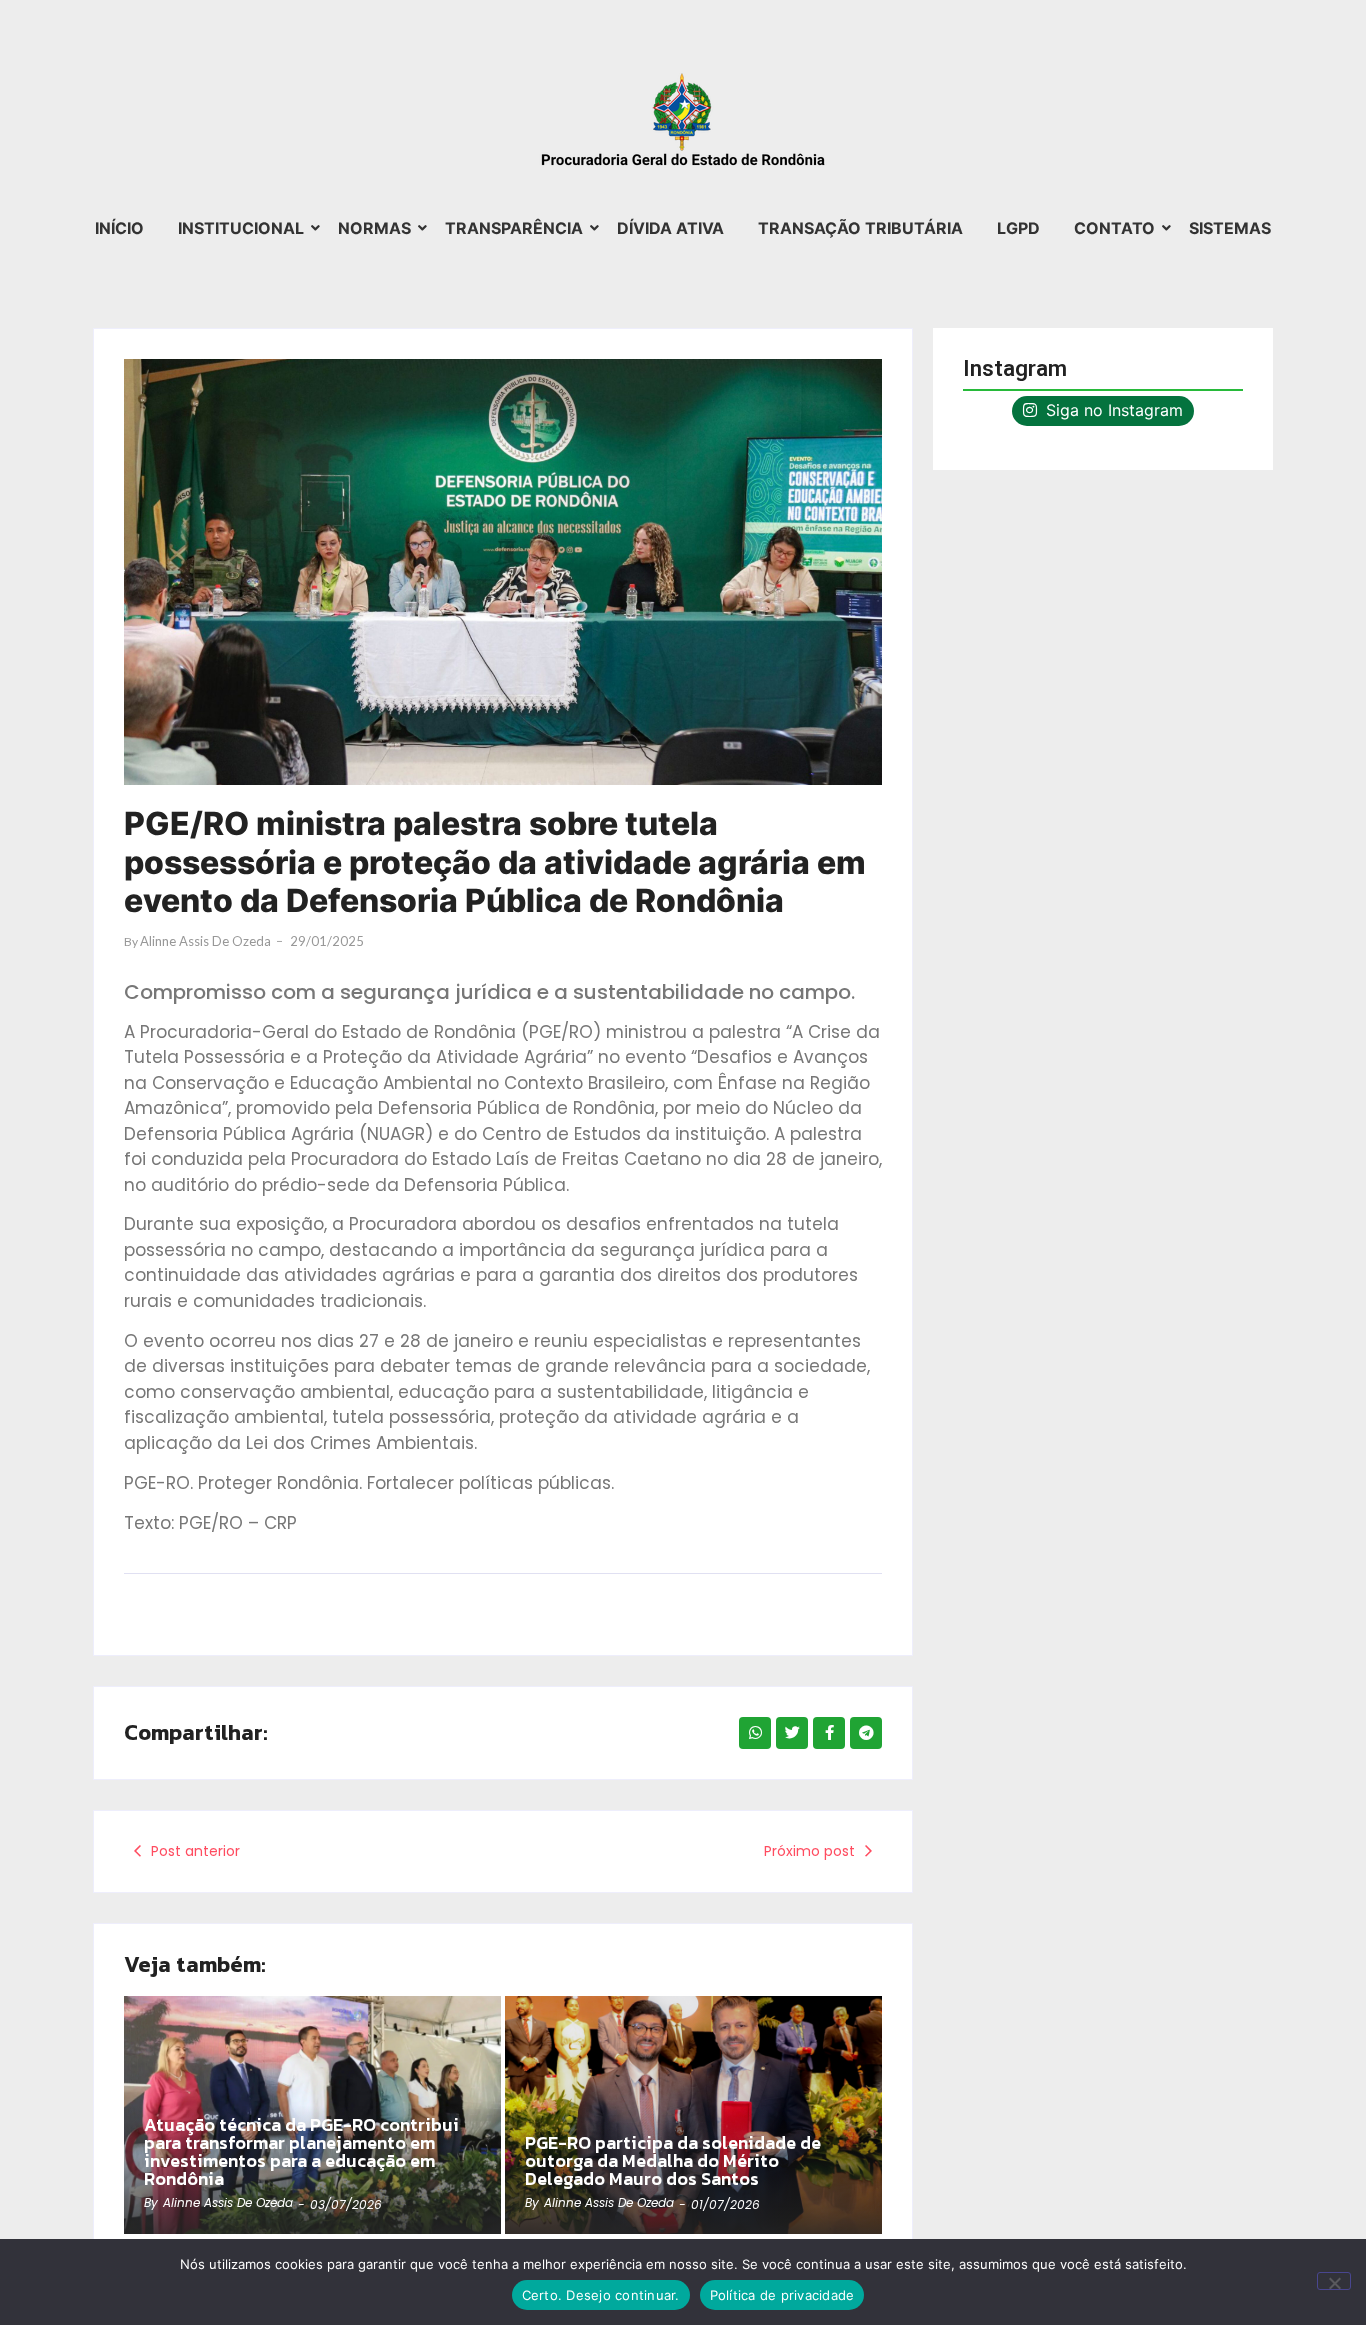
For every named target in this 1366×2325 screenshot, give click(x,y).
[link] (693, 2115)
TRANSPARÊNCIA (514, 228)
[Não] (1334, 2281)
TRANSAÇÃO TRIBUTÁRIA (860, 228)
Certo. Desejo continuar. (601, 2295)
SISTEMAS (1230, 228)
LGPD (1018, 228)
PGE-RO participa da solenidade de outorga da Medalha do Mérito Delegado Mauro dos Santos (673, 2161)
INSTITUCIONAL (241, 228)
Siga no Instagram (1112, 410)
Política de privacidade (782, 2295)
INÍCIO (119, 228)
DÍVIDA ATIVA (670, 228)
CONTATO (1114, 228)
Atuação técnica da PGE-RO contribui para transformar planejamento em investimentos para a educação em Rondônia (301, 2152)
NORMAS (374, 228)
